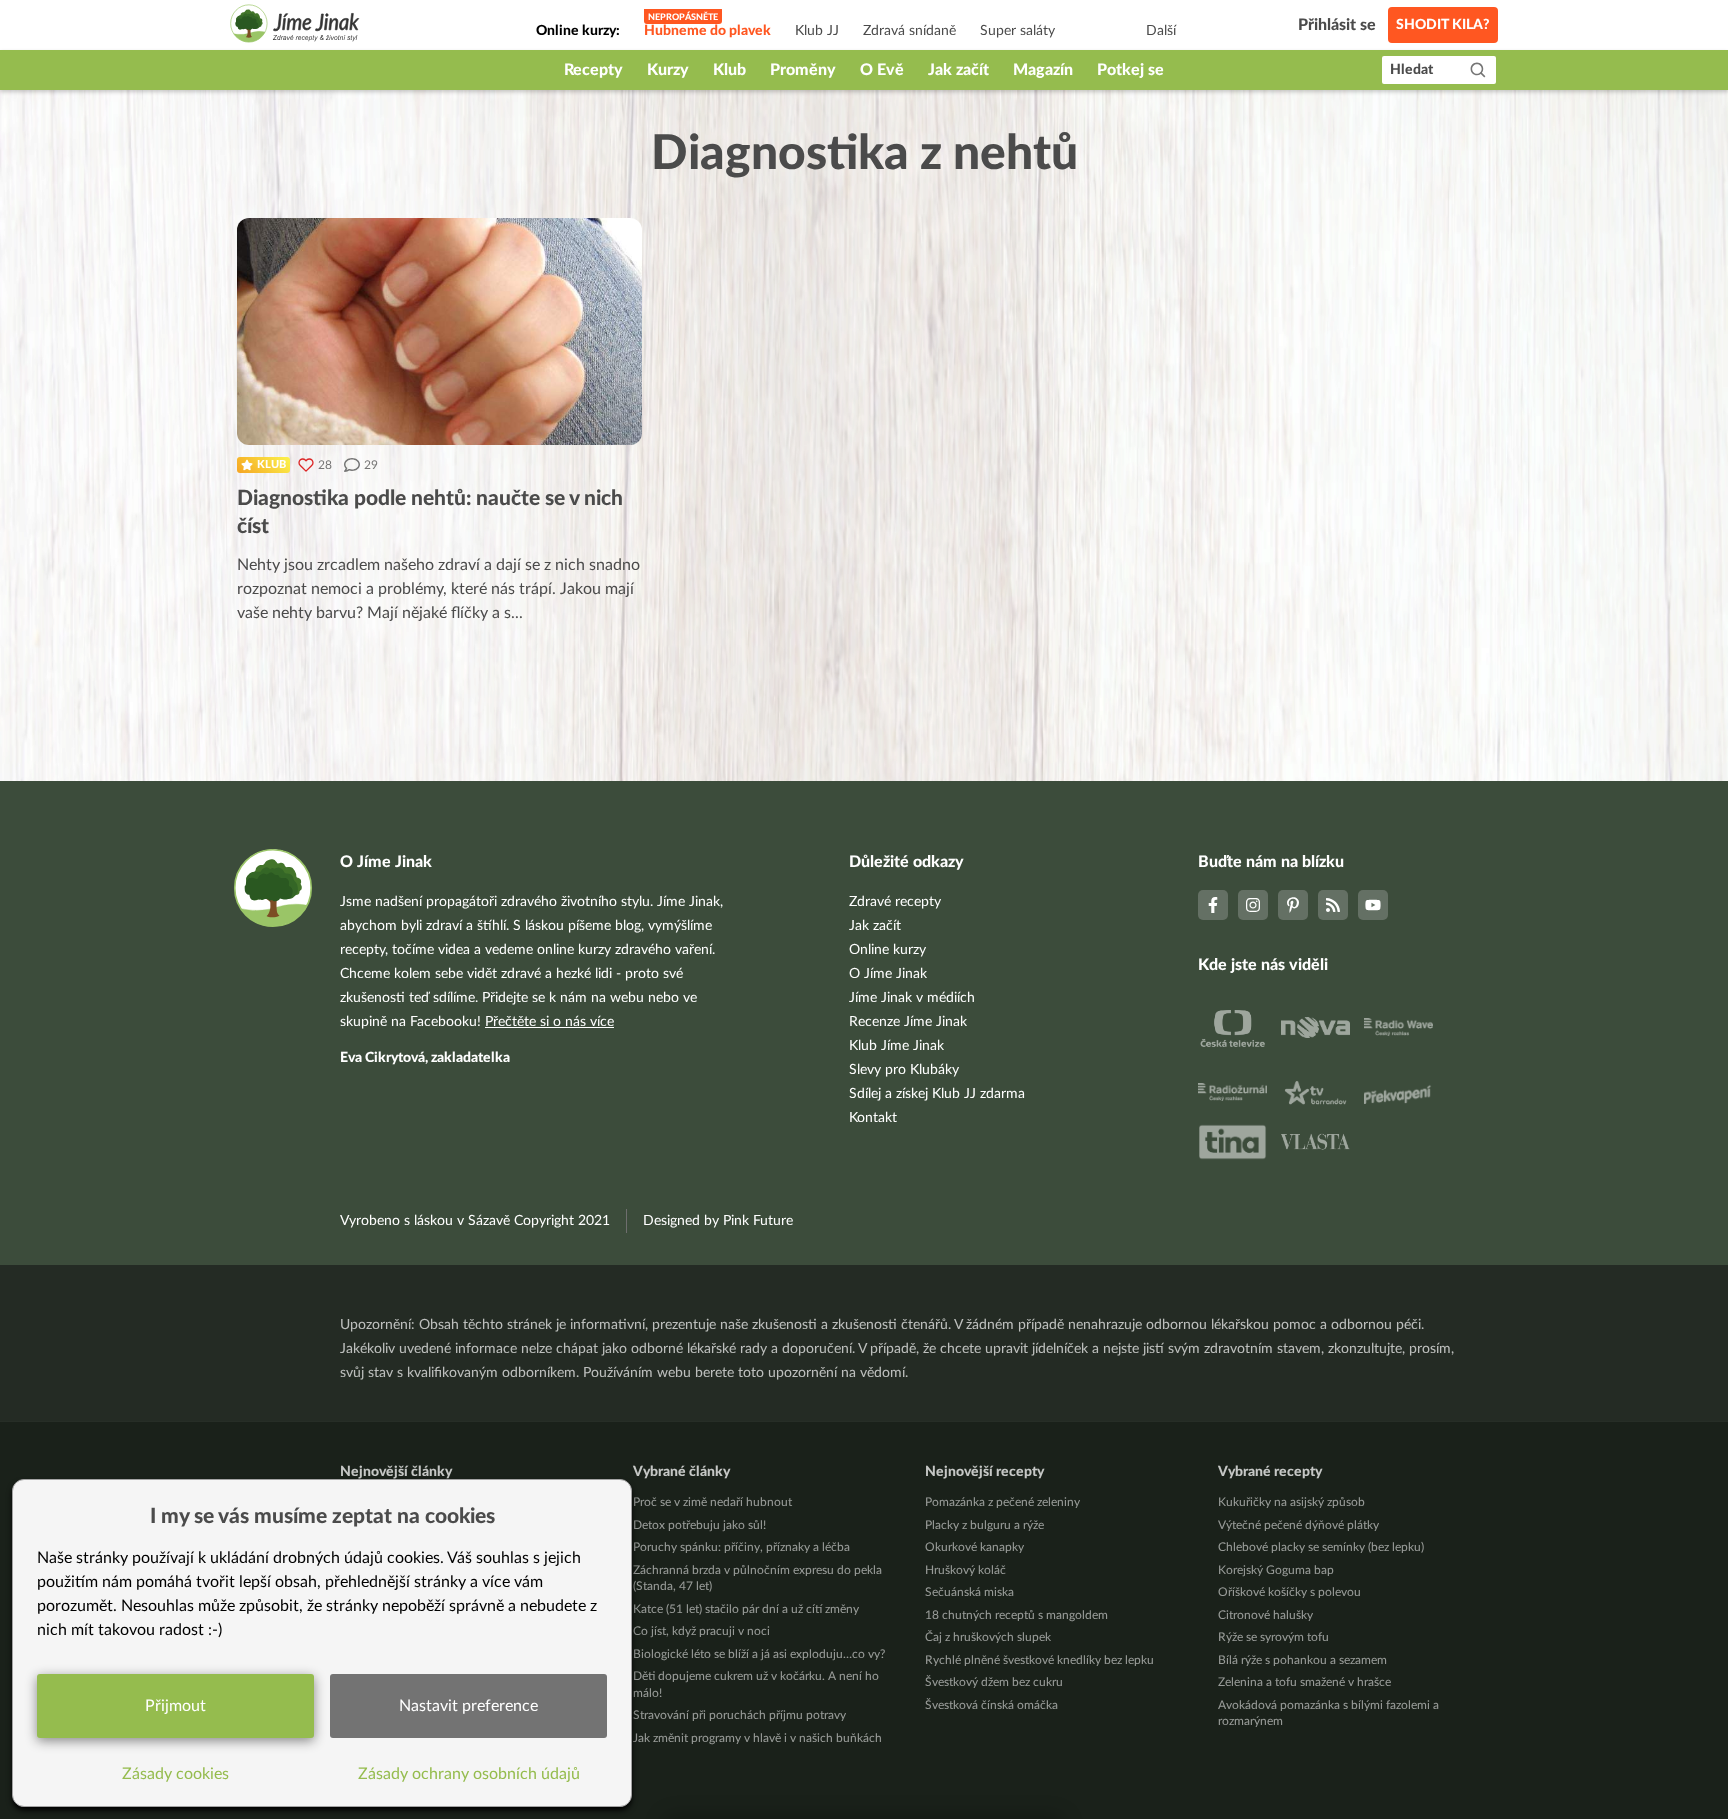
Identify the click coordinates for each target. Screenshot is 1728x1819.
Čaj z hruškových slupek (988, 1637)
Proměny (803, 70)
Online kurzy (887, 950)
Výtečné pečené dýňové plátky (1298, 1525)
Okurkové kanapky (974, 1547)
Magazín (1043, 70)
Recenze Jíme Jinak (908, 1022)
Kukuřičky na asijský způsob (1291, 1502)
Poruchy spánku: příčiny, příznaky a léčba (741, 1547)
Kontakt (873, 1118)
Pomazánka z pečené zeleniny (1002, 1502)
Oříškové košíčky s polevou (1289, 1592)
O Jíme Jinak (888, 974)
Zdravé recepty (895, 902)
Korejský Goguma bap (1276, 1570)
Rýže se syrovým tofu (1273, 1637)
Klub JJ (817, 31)
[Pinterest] (1293, 905)
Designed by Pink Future (718, 1221)
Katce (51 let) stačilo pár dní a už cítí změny (746, 1609)
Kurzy (668, 70)
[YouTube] (1373, 905)
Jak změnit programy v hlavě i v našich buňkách (757, 1738)
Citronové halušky (1265, 1615)
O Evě (882, 70)
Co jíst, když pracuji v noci (701, 1631)
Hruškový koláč (965, 1570)
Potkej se (1130, 70)
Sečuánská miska (969, 1592)
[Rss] (1333, 905)
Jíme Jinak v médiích (912, 998)
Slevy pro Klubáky (904, 1070)
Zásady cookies (175, 1774)
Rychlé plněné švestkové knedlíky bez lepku (1039, 1660)
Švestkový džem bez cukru (994, 1682)
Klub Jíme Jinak (896, 1046)
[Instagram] (1253, 905)
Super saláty (1017, 31)
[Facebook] (1213, 905)
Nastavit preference (468, 1706)
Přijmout (175, 1706)
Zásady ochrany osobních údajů (469, 1774)
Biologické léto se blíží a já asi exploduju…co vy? (759, 1654)
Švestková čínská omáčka (991, 1705)
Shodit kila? (1443, 25)
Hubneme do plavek (707, 31)
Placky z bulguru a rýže (984, 1525)
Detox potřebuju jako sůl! (699, 1525)
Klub (729, 70)
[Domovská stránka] (295, 26)
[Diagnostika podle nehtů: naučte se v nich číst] (439, 331)
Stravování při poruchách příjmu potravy (739, 1715)
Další (1161, 31)
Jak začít (958, 70)
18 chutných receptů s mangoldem (1016, 1615)
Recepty (593, 70)
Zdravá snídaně (909, 31)
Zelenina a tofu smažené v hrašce (1304, 1682)
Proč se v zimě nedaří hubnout (712, 1502)
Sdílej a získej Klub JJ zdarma (937, 1094)
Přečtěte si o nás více (549, 1022)
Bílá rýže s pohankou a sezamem (1302, 1660)
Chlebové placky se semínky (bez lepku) (1321, 1547)
